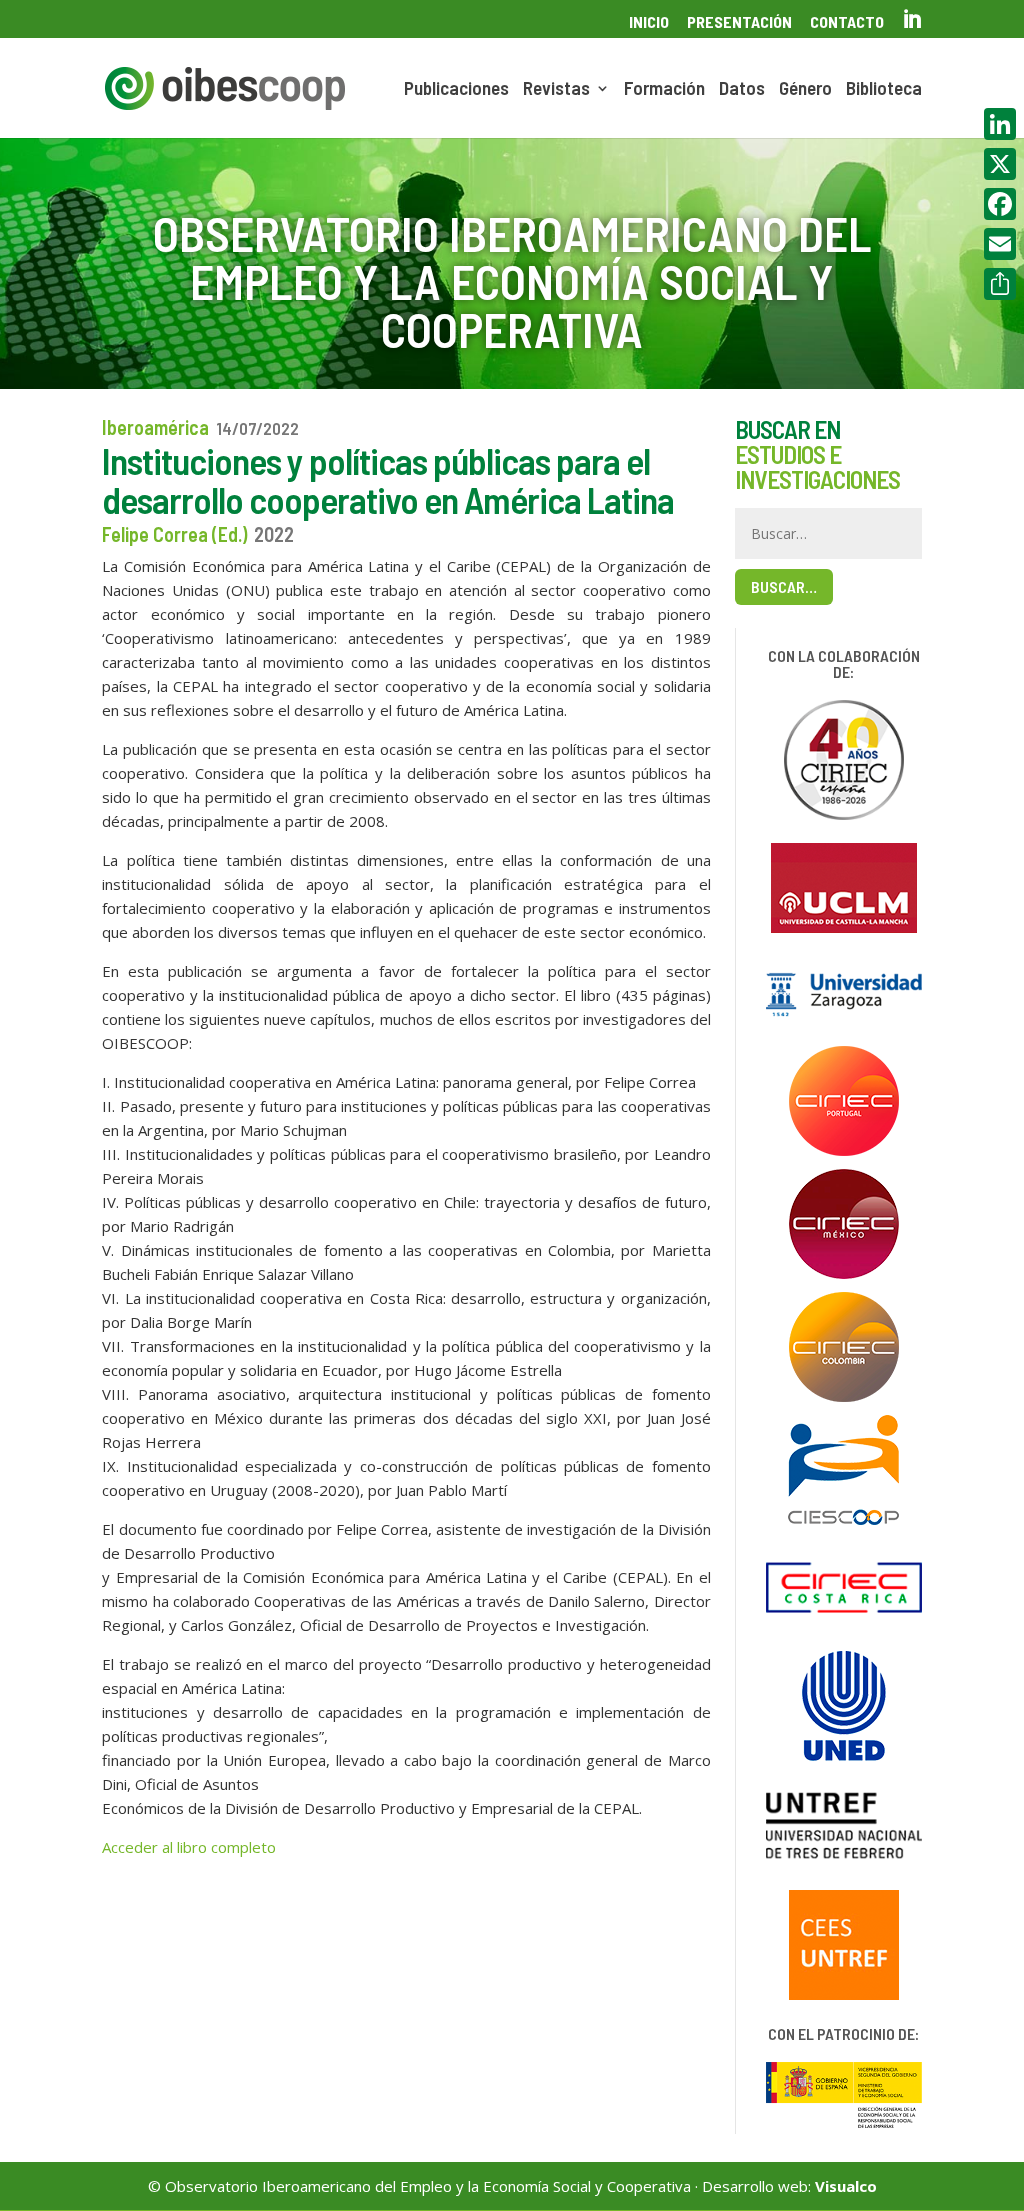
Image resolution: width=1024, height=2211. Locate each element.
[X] (1000, 164)
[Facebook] (1000, 204)
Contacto (847, 22)
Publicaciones (456, 90)
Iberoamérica (155, 427)
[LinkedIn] (1000, 124)
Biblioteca (884, 90)
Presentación (739, 22)
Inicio (649, 22)
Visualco (846, 2186)
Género (805, 90)
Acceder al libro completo (189, 1847)
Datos (742, 90)
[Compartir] (1000, 284)
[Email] (1000, 244)
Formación (664, 90)
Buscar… (784, 586)
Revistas (556, 90)
